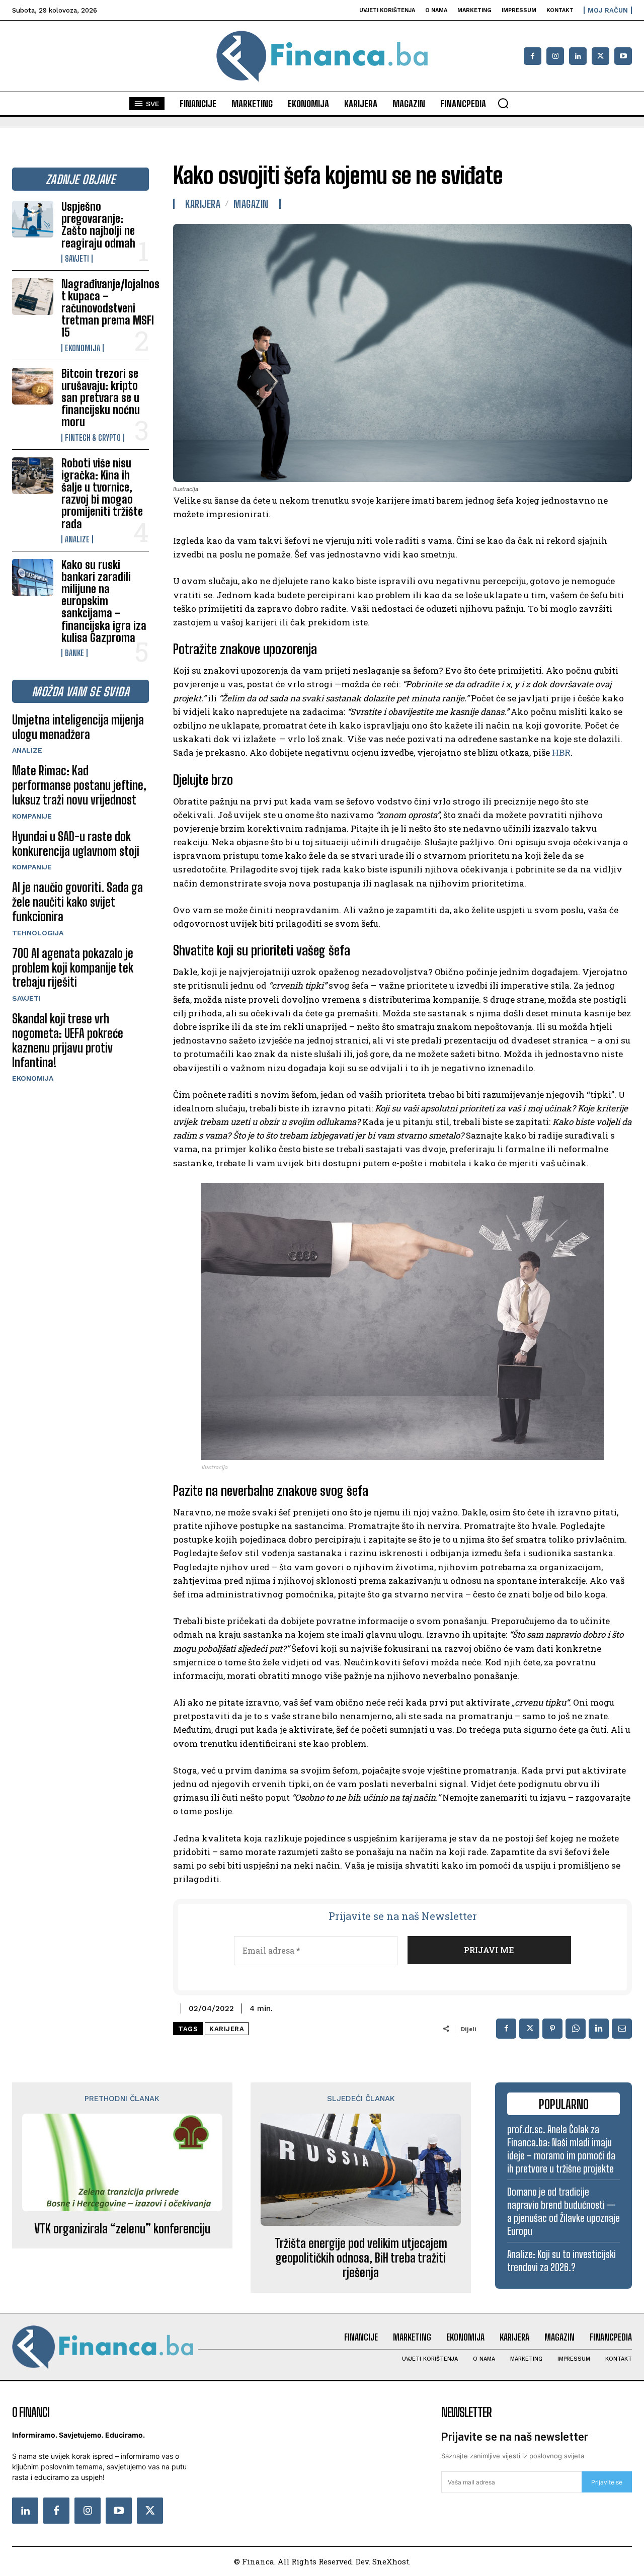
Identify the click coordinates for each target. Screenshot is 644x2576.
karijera (227, 2029)
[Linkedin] (578, 56)
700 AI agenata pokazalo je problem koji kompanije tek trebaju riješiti (73, 968)
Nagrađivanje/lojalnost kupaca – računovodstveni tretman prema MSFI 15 (110, 308)
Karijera (203, 204)
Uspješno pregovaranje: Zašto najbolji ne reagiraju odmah (98, 225)
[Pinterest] (552, 2029)
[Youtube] (623, 56)
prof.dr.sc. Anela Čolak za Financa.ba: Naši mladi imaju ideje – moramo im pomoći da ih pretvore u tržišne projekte (561, 2149)
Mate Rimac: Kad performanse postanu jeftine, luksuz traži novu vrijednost (79, 785)
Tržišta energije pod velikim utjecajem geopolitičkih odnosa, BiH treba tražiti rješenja (361, 2258)
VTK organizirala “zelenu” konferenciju (122, 2229)
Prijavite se (607, 2482)
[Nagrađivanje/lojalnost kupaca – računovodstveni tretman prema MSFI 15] (33, 297)
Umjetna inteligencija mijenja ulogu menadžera (78, 727)
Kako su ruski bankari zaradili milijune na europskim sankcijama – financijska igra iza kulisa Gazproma (104, 601)
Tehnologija (38, 933)
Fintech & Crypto (93, 438)
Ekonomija (83, 348)
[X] (600, 56)
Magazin (251, 204)
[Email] (622, 2029)
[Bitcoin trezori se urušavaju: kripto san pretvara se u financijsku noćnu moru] (33, 386)
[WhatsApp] (576, 2029)
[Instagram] (555, 56)
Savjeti (77, 259)
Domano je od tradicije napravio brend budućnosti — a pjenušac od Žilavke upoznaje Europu (563, 2211)
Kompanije (32, 816)
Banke (74, 653)
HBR (561, 752)
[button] (503, 103)
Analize (77, 539)
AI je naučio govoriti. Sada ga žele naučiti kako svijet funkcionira (77, 902)
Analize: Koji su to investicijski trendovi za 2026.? (561, 2261)
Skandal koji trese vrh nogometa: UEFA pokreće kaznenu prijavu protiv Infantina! (68, 1040)
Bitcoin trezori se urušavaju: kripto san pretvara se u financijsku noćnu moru (101, 398)
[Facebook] (533, 56)
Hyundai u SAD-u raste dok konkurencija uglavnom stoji (76, 844)
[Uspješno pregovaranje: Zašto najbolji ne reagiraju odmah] (33, 219)
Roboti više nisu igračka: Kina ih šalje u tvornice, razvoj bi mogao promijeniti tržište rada (102, 494)
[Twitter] (150, 2511)
